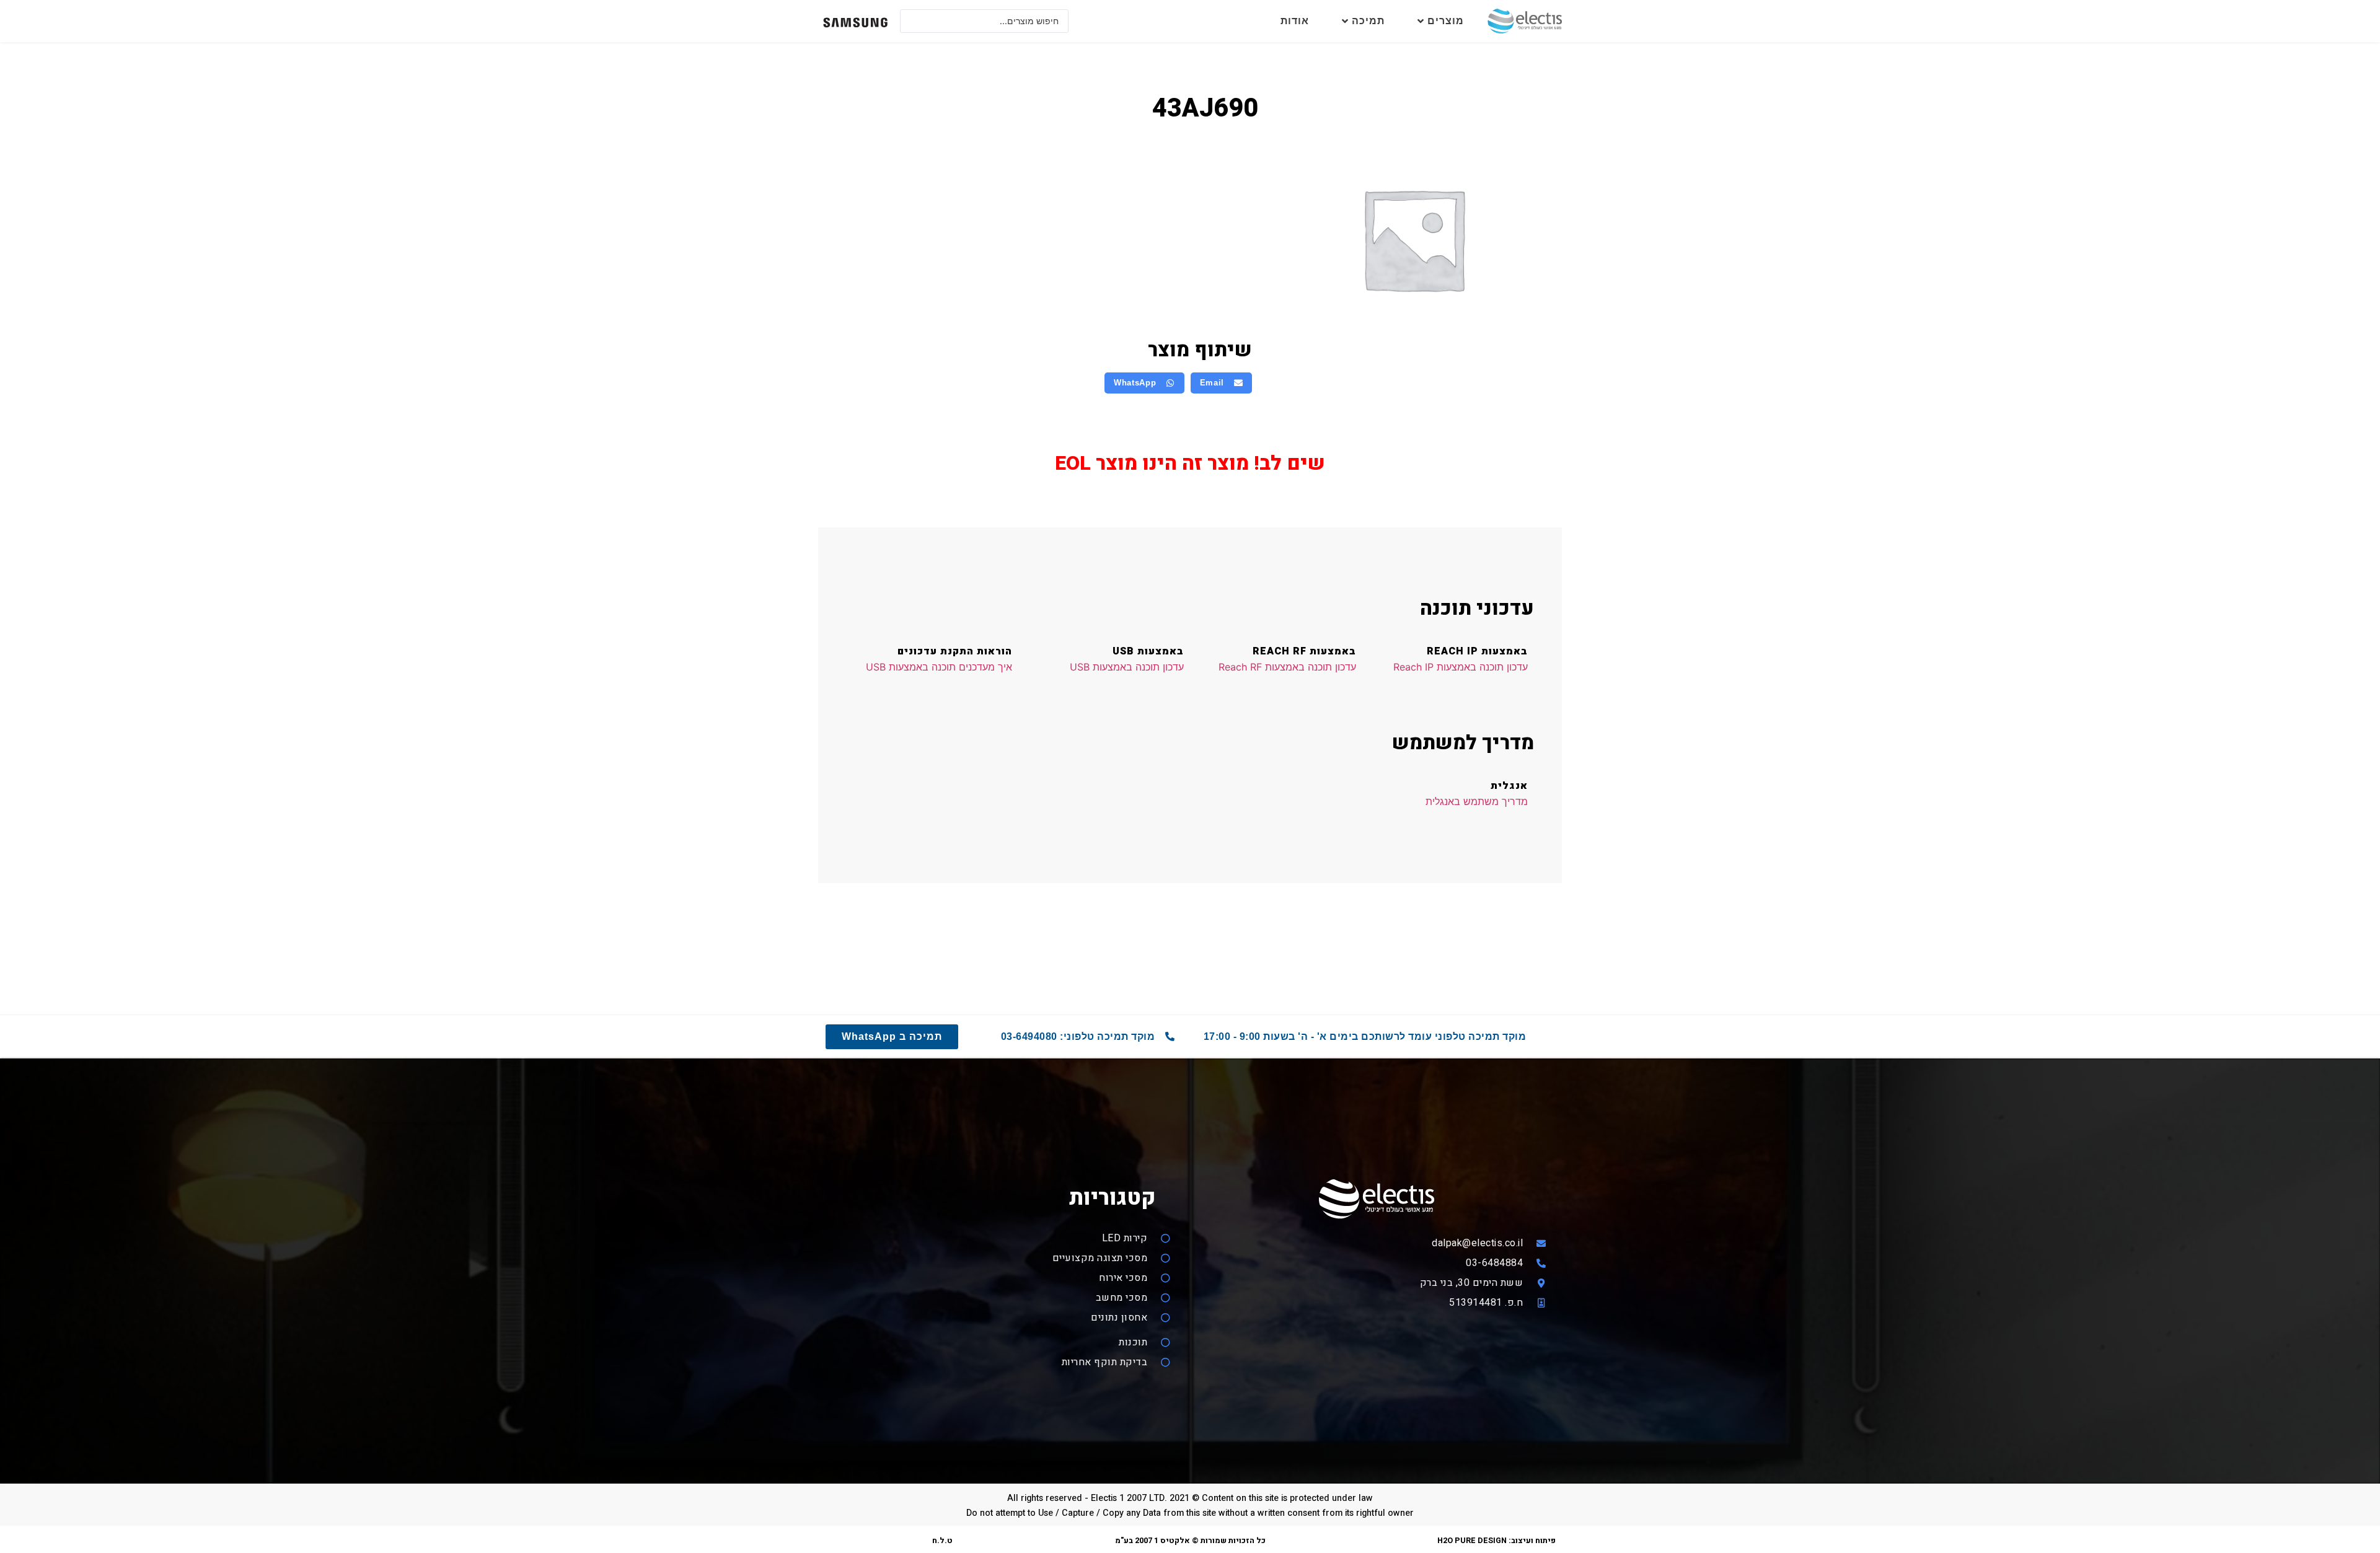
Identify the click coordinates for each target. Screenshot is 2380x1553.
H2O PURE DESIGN (1472, 1541)
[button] (1222, 383)
